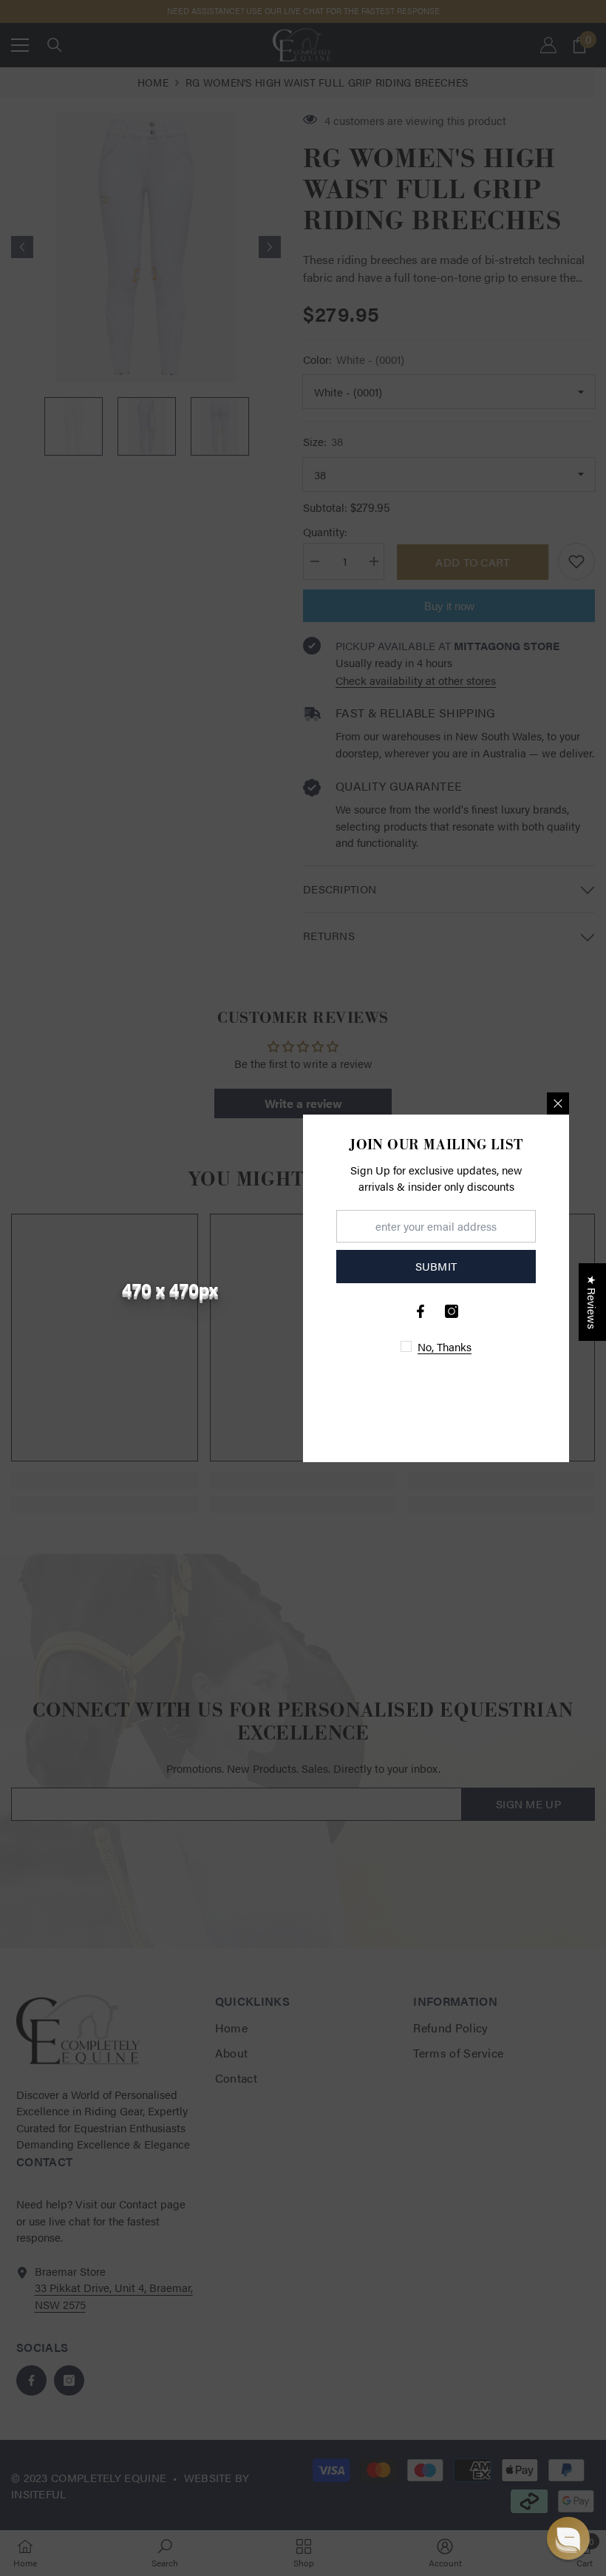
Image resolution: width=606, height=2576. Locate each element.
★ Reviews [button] (592, 1302)
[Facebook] (421, 1311)
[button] (568, 2538)
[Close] (558, 1103)
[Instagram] (452, 1311)
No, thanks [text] (445, 1346)
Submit (436, 1266)
